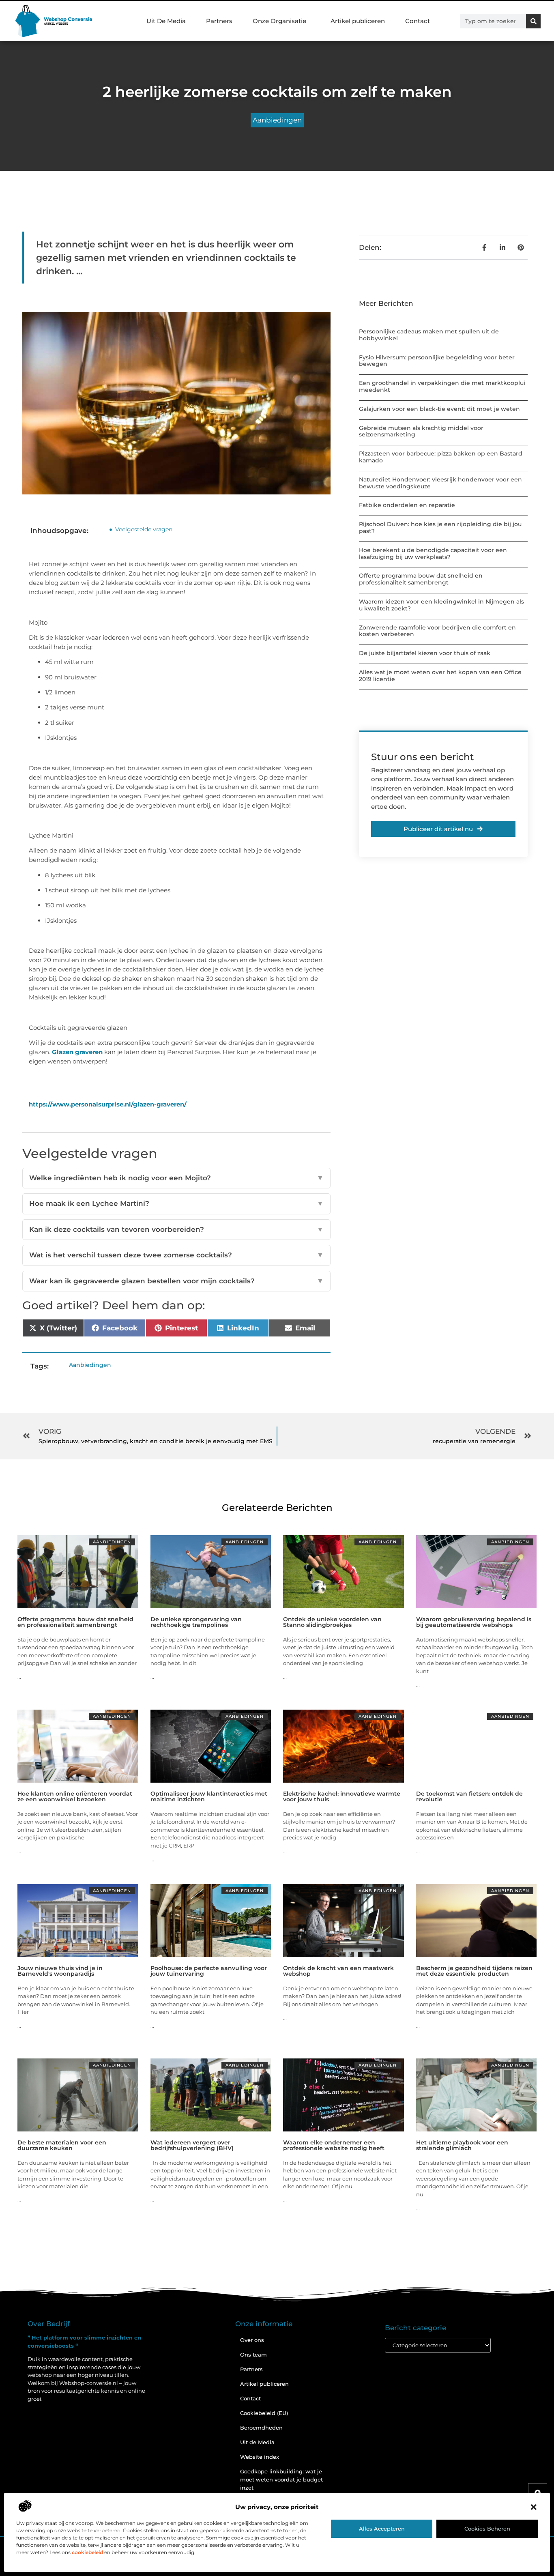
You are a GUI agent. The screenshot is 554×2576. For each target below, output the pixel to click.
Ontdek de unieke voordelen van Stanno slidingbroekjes (332, 1622)
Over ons (252, 2340)
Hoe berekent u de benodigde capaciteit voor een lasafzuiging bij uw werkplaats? (433, 553)
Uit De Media (166, 21)
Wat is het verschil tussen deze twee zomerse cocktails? (176, 1255)
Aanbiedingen (277, 120)
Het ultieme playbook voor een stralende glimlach (462, 2145)
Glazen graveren (77, 1052)
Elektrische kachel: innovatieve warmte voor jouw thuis (342, 1796)
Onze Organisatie (279, 21)
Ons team (253, 2355)
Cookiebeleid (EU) (264, 2413)
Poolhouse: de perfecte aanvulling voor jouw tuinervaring (209, 1971)
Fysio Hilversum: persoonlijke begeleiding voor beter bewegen (437, 361)
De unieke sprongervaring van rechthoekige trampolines (196, 1622)
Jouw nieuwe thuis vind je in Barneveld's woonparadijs (60, 1971)
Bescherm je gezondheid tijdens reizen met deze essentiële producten (474, 1971)
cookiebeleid (87, 2552)
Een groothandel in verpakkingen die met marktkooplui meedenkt (442, 386)
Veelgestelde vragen (144, 529)
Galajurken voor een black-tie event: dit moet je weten (439, 409)
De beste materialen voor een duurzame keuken (62, 2145)
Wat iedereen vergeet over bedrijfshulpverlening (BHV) (192, 2145)
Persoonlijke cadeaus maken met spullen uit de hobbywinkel (429, 335)
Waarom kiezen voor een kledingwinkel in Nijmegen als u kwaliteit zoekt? (441, 605)
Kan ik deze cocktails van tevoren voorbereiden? (176, 1229)
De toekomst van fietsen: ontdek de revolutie (469, 1796)
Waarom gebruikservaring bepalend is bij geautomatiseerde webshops (474, 1622)
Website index (260, 2457)
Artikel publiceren (358, 21)
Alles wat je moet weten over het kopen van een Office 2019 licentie (440, 676)
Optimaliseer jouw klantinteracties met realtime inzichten (209, 1796)
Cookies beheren (487, 2529)
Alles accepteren (382, 2529)
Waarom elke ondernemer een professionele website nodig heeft (334, 2145)
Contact (418, 21)
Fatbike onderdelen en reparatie (407, 505)
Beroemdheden (261, 2428)
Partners (219, 21)
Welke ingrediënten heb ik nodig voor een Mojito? (176, 1178)
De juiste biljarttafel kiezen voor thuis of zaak (425, 653)
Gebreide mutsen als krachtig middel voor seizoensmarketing (421, 431)
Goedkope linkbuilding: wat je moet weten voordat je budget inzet (281, 2479)
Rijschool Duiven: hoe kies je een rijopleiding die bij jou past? (440, 527)
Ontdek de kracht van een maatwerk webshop (338, 1971)
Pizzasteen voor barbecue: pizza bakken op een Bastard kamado (441, 457)
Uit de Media (257, 2442)
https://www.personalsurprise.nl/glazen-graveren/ (108, 1104)
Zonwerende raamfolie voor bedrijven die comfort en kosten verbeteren (437, 631)
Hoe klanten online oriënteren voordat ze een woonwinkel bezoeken (75, 1796)
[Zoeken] (533, 21)
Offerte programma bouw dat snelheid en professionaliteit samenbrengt (421, 579)
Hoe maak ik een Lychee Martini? (176, 1203)
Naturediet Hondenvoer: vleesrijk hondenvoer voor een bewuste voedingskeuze (440, 483)
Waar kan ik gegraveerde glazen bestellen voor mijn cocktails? (176, 1281)
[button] (534, 2507)
